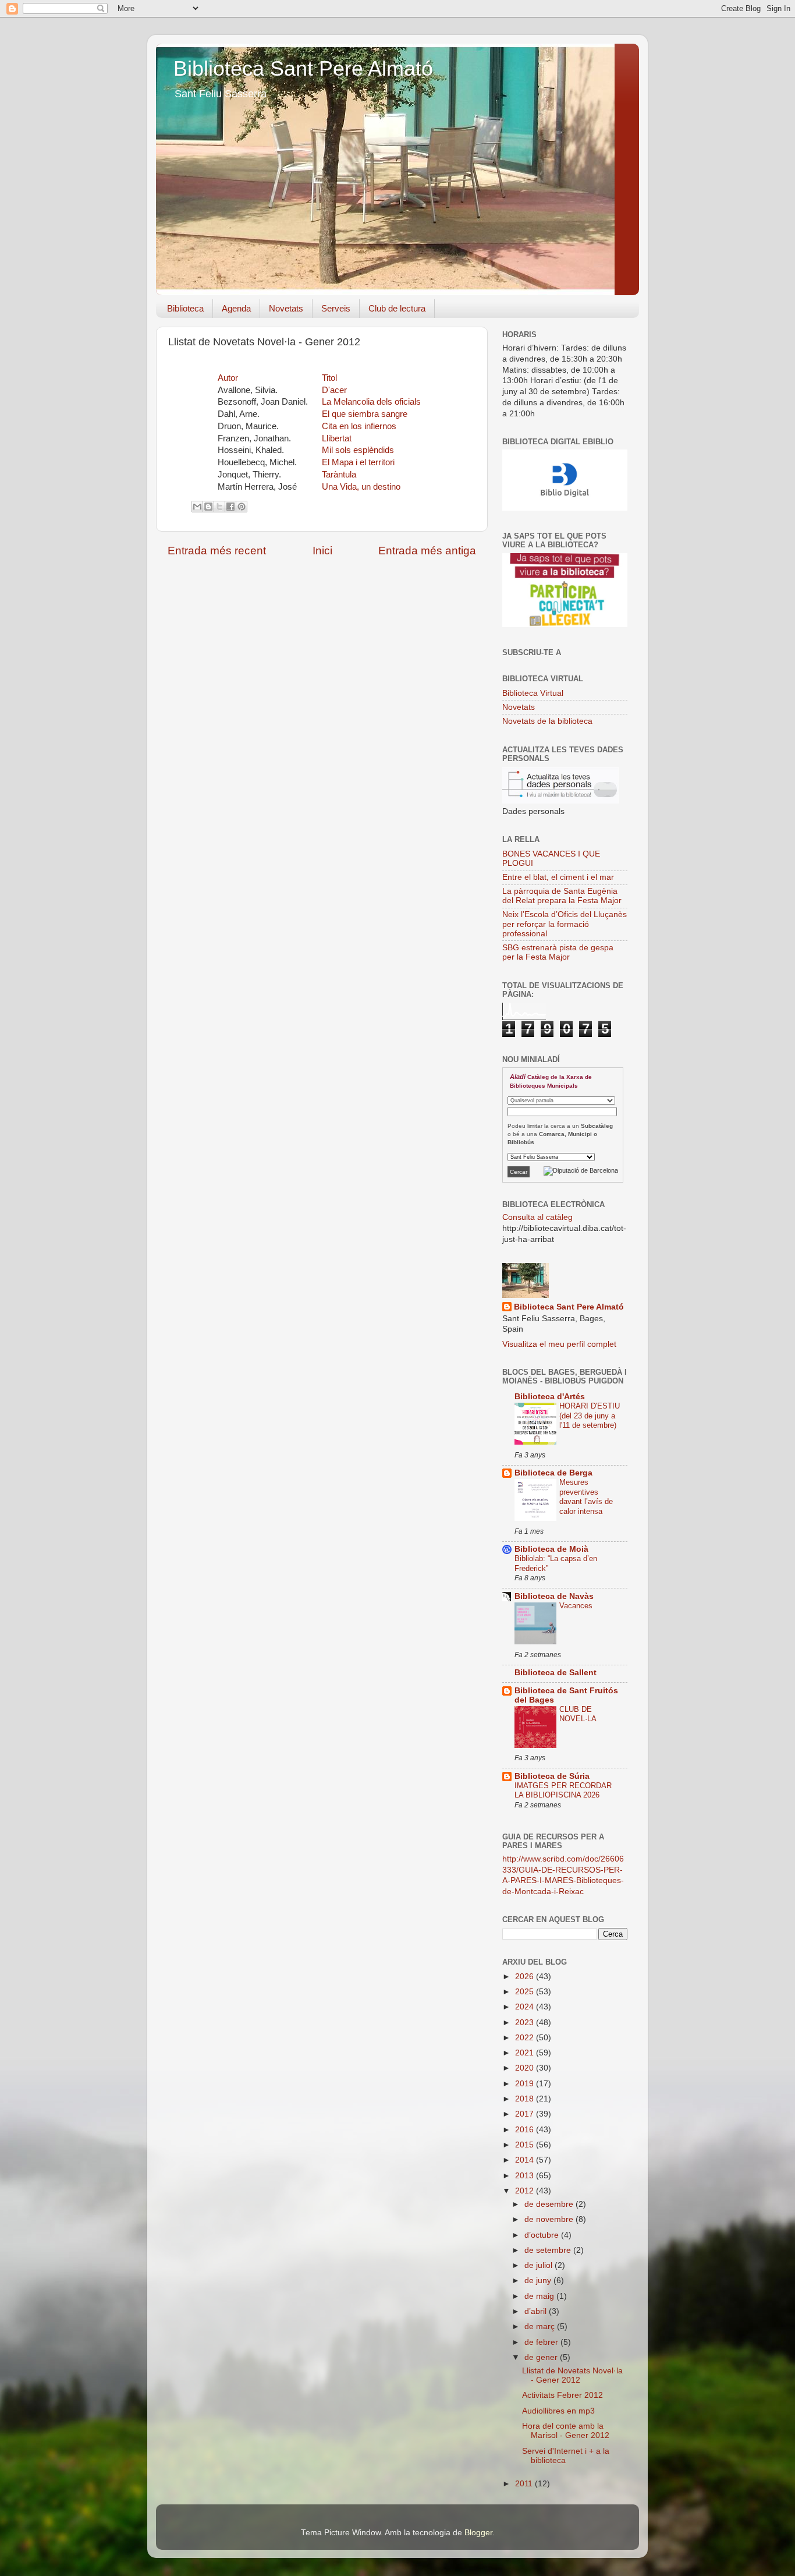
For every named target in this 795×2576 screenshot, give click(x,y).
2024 (526, 2007)
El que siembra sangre (365, 414)
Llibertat (337, 438)
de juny (539, 2280)
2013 (526, 2176)
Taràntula (339, 475)
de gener (542, 2357)
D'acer (334, 390)
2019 (526, 2084)
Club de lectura (397, 308)
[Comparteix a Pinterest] (242, 507)
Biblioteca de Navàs (554, 1596)
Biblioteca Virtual (533, 693)
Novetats (286, 308)
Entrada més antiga (427, 551)
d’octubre (543, 2235)
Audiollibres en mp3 (558, 2411)
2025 (526, 1992)
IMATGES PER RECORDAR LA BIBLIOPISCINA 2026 (563, 1791)
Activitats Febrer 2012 (562, 2395)
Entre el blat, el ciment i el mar (558, 877)
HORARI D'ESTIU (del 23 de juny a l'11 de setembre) (590, 1416)
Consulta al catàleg (537, 1217)
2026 (526, 1977)
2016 (526, 2130)
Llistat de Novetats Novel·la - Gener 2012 (572, 2375)
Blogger (478, 2533)
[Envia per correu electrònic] (197, 507)
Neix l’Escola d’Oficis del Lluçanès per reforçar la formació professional (565, 924)
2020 (526, 2068)
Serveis (336, 308)
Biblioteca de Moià (551, 1549)
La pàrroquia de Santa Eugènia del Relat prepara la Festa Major (562, 896)
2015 (526, 2145)
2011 (525, 2484)
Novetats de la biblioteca (547, 721)
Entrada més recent (217, 551)
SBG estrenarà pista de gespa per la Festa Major (558, 952)
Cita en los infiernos (359, 426)
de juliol (540, 2265)
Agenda (236, 308)
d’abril (537, 2311)
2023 (526, 2023)
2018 (526, 2099)
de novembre (550, 2219)
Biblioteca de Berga (553, 1473)
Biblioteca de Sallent (556, 1673)
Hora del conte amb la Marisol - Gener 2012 (566, 2431)
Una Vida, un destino (361, 487)
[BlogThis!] (208, 507)
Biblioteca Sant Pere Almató (303, 68)
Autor (228, 378)
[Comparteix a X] (219, 507)
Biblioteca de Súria (552, 1776)
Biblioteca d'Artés (550, 1397)
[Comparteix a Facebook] (230, 507)
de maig (540, 2296)
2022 (526, 2038)
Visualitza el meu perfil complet (559, 1344)
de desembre (550, 2204)
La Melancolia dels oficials (371, 402)
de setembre (549, 2250)
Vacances (576, 1606)
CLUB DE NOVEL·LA (578, 1714)
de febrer (542, 2342)
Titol (329, 378)
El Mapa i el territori (358, 462)
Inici (322, 551)
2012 (526, 2191)
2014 (526, 2160)
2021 (526, 2053)
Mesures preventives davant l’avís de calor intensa (586, 1497)
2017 (526, 2114)
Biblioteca (185, 308)
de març (541, 2326)
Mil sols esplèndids (358, 450)
